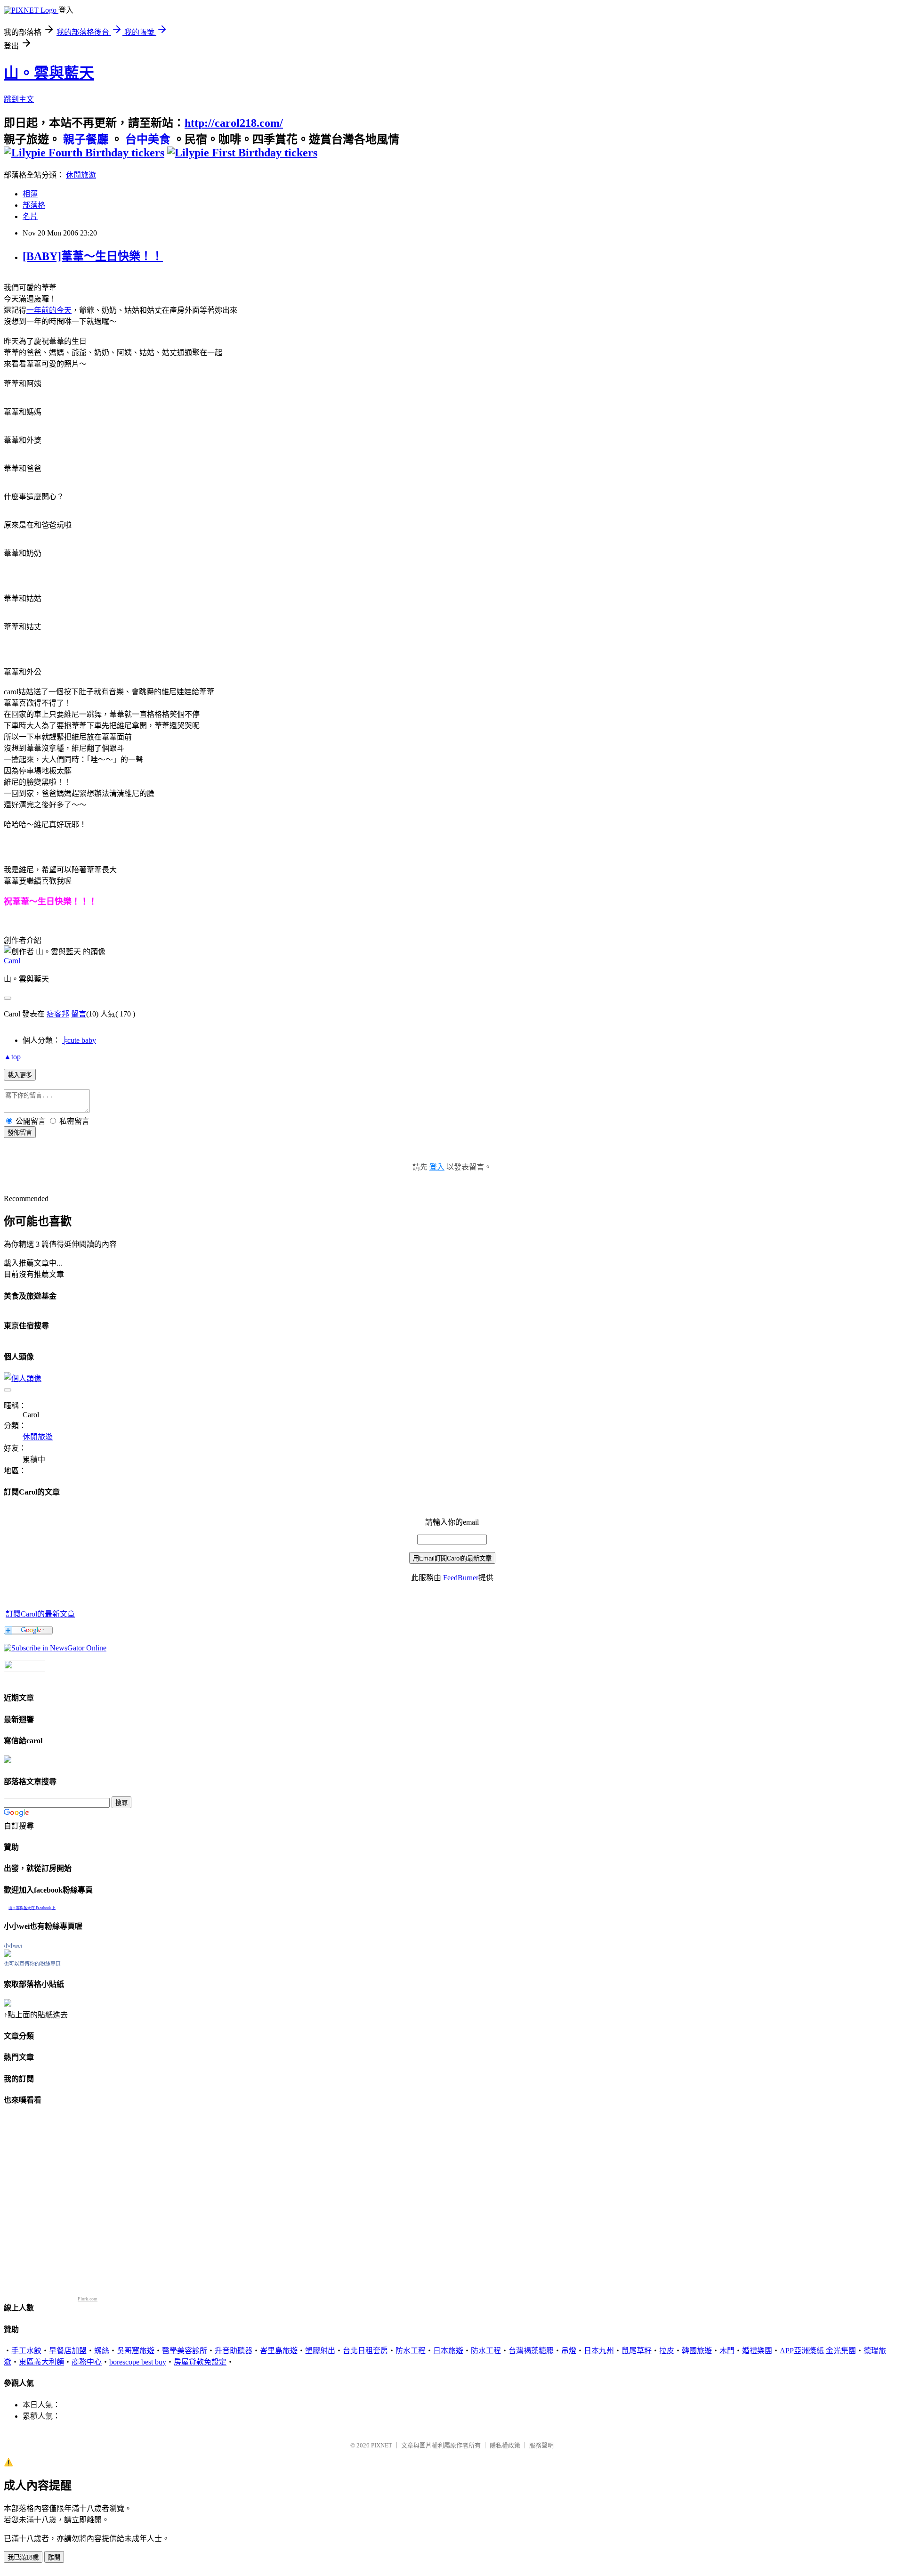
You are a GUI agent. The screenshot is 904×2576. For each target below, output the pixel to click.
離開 (54, 2557)
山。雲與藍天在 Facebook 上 (32, 1908)
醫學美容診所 (185, 2351)
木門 (727, 2351)
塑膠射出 (320, 2351)
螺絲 (102, 2351)
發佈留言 (20, 1133)
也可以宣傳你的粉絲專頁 (32, 1964)
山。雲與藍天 (49, 73)
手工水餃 (26, 2351)
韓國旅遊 (697, 2351)
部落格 (34, 205)
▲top (12, 1057)
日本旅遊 (448, 2351)
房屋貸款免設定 (200, 2362)
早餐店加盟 (68, 2351)
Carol (12, 961)
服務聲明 (541, 2445)
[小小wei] (8, 1954)
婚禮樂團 (757, 2351)
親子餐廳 (86, 139)
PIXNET (382, 2445)
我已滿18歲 (23, 2557)
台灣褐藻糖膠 (531, 2351)
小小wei (13, 1946)
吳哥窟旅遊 (136, 2351)
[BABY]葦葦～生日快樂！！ (93, 256)
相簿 (30, 194)
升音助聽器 (234, 2351)
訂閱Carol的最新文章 (40, 1614)
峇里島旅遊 (279, 2351)
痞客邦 (58, 1014)
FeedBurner (461, 1578)
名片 (30, 216)
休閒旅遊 (81, 175)
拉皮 (667, 2351)
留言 (79, 1014)
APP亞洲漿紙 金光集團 (818, 2351)
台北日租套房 (365, 2351)
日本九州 (599, 2351)
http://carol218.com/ (234, 123)
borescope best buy (138, 2362)
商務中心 (87, 2362)
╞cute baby (79, 1040)
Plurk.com (88, 2299)
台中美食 (148, 139)
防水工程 (411, 2351)
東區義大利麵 (41, 2362)
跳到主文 (19, 99)
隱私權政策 (505, 2445)
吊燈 (569, 2351)
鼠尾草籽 (637, 2351)
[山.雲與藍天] (55, 1648)
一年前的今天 (49, 310)
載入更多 (20, 1075)
